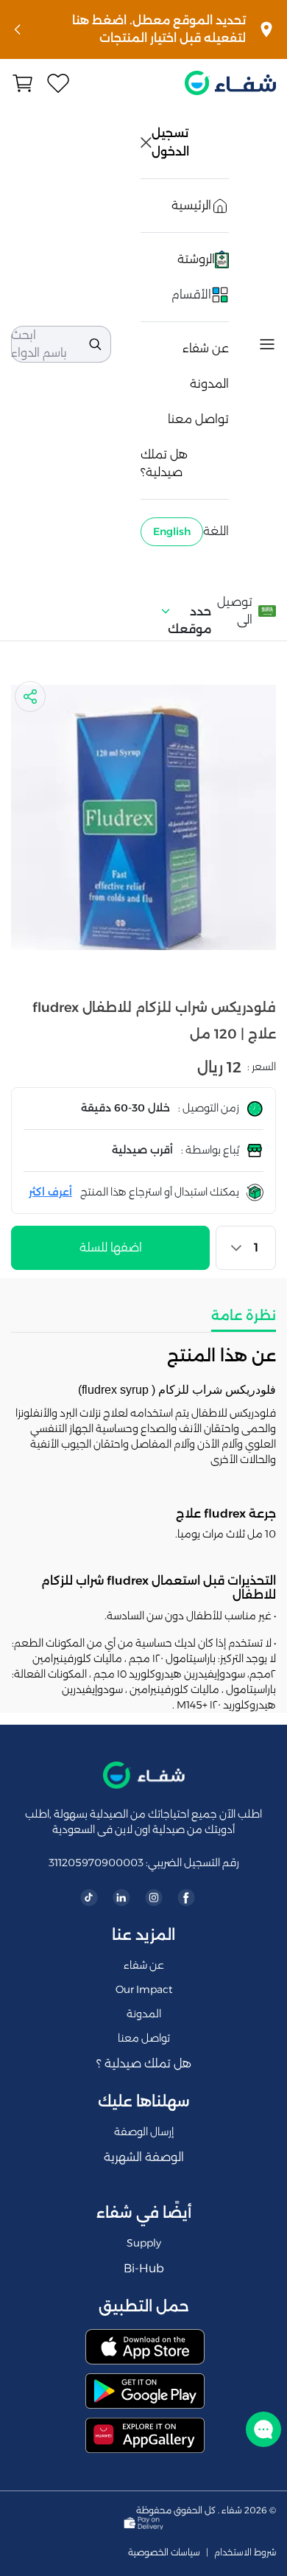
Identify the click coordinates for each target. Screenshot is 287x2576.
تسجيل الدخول (171, 142)
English (172, 531)
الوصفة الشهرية (144, 2157)
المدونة (209, 384)
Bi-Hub (144, 2268)
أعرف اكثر (50, 1192)
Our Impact (144, 1989)
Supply (144, 2243)
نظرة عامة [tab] (244, 1316)
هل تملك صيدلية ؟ (144, 2063)
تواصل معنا (198, 419)
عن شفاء (206, 348)
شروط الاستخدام (245, 2552)
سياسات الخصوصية (164, 2552)
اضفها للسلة (111, 1247)
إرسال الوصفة (144, 2132)
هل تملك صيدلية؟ (164, 463)
